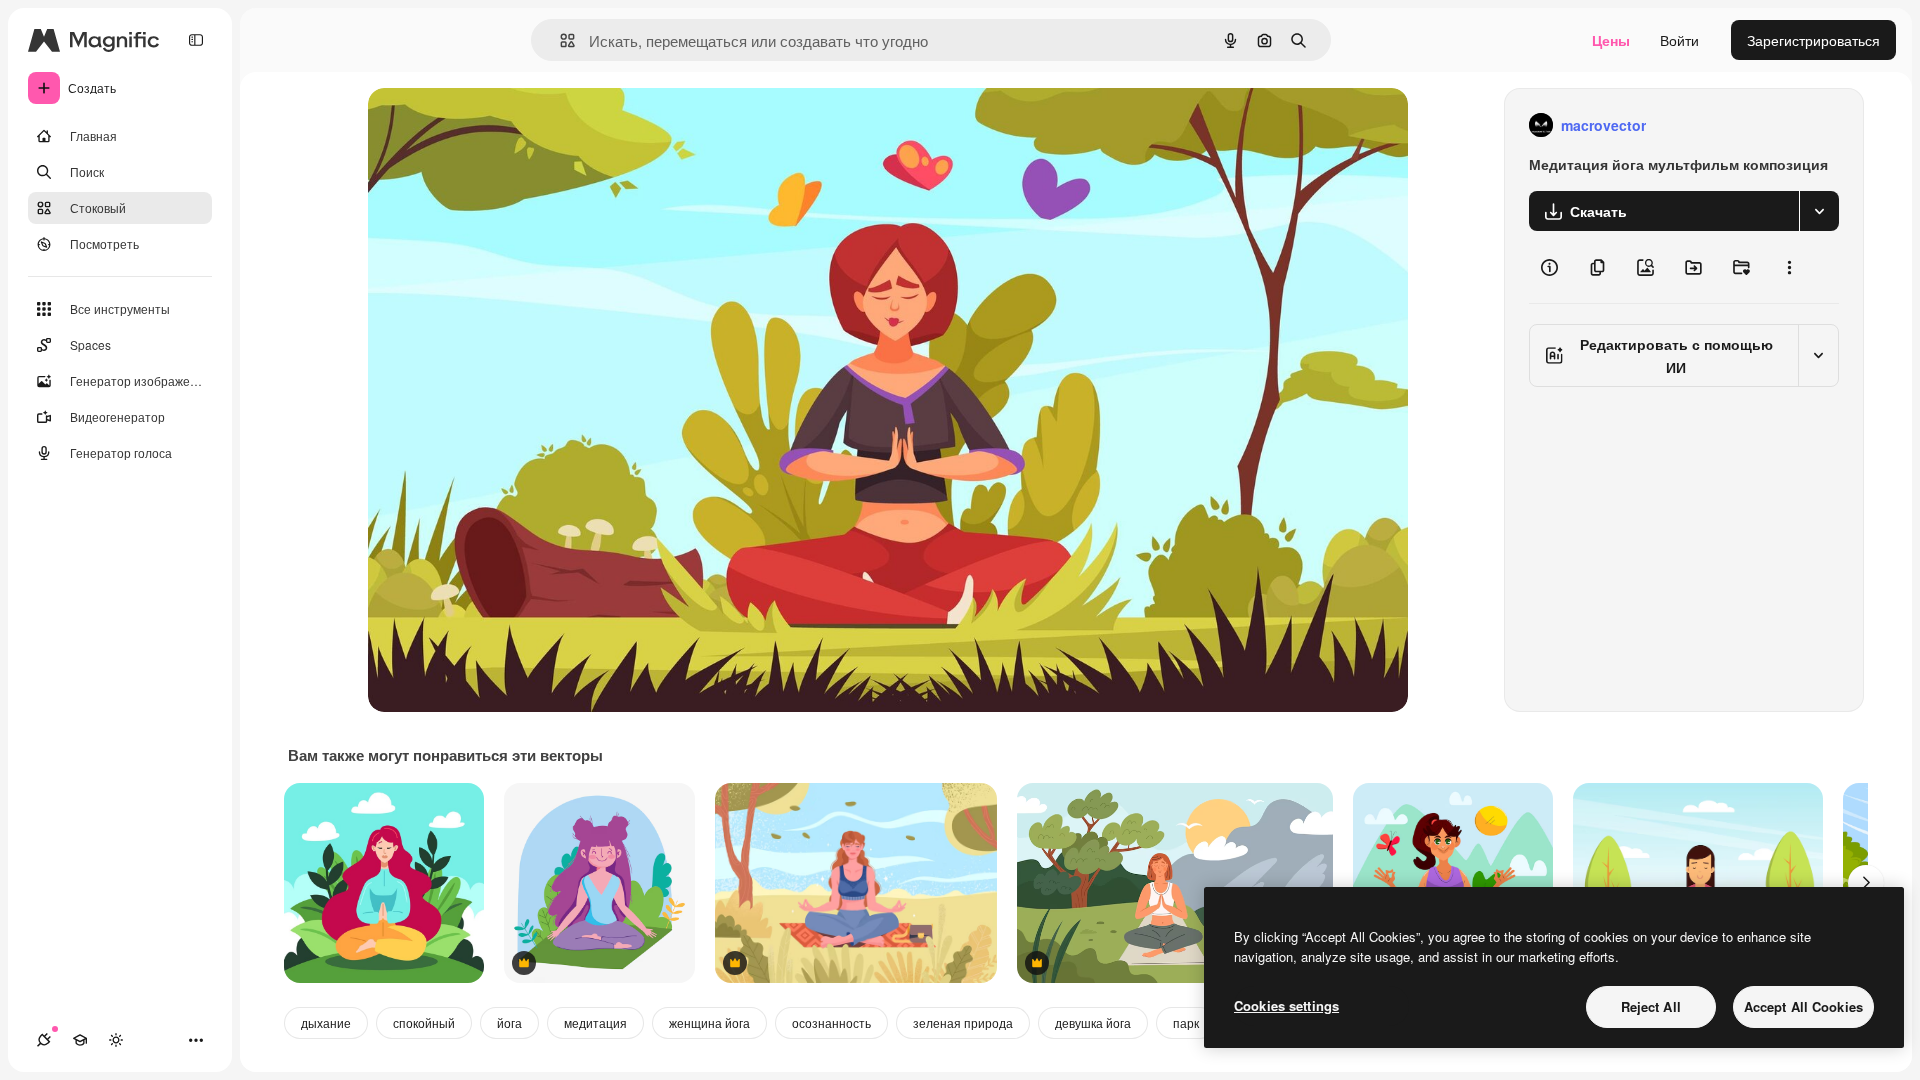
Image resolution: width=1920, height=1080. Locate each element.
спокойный (424, 1022)
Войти (1679, 40)
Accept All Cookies (1803, 1006)
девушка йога (1093, 1022)
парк (1186, 1022)
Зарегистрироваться (1813, 40)
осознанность (831, 1022)
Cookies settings (1286, 1005)
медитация (595, 1022)
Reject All (1651, 1006)
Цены (1611, 40)
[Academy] (80, 1040)
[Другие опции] (1789, 267)
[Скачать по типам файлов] (1819, 211)
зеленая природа (963, 1022)
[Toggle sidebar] (196, 40)
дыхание (326, 1022)
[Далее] (1866, 883)
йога (509, 1022)
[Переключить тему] (116, 1040)
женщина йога (709, 1022)
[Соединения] (44, 1040)
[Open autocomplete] (559, 40)
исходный (502, 125)
